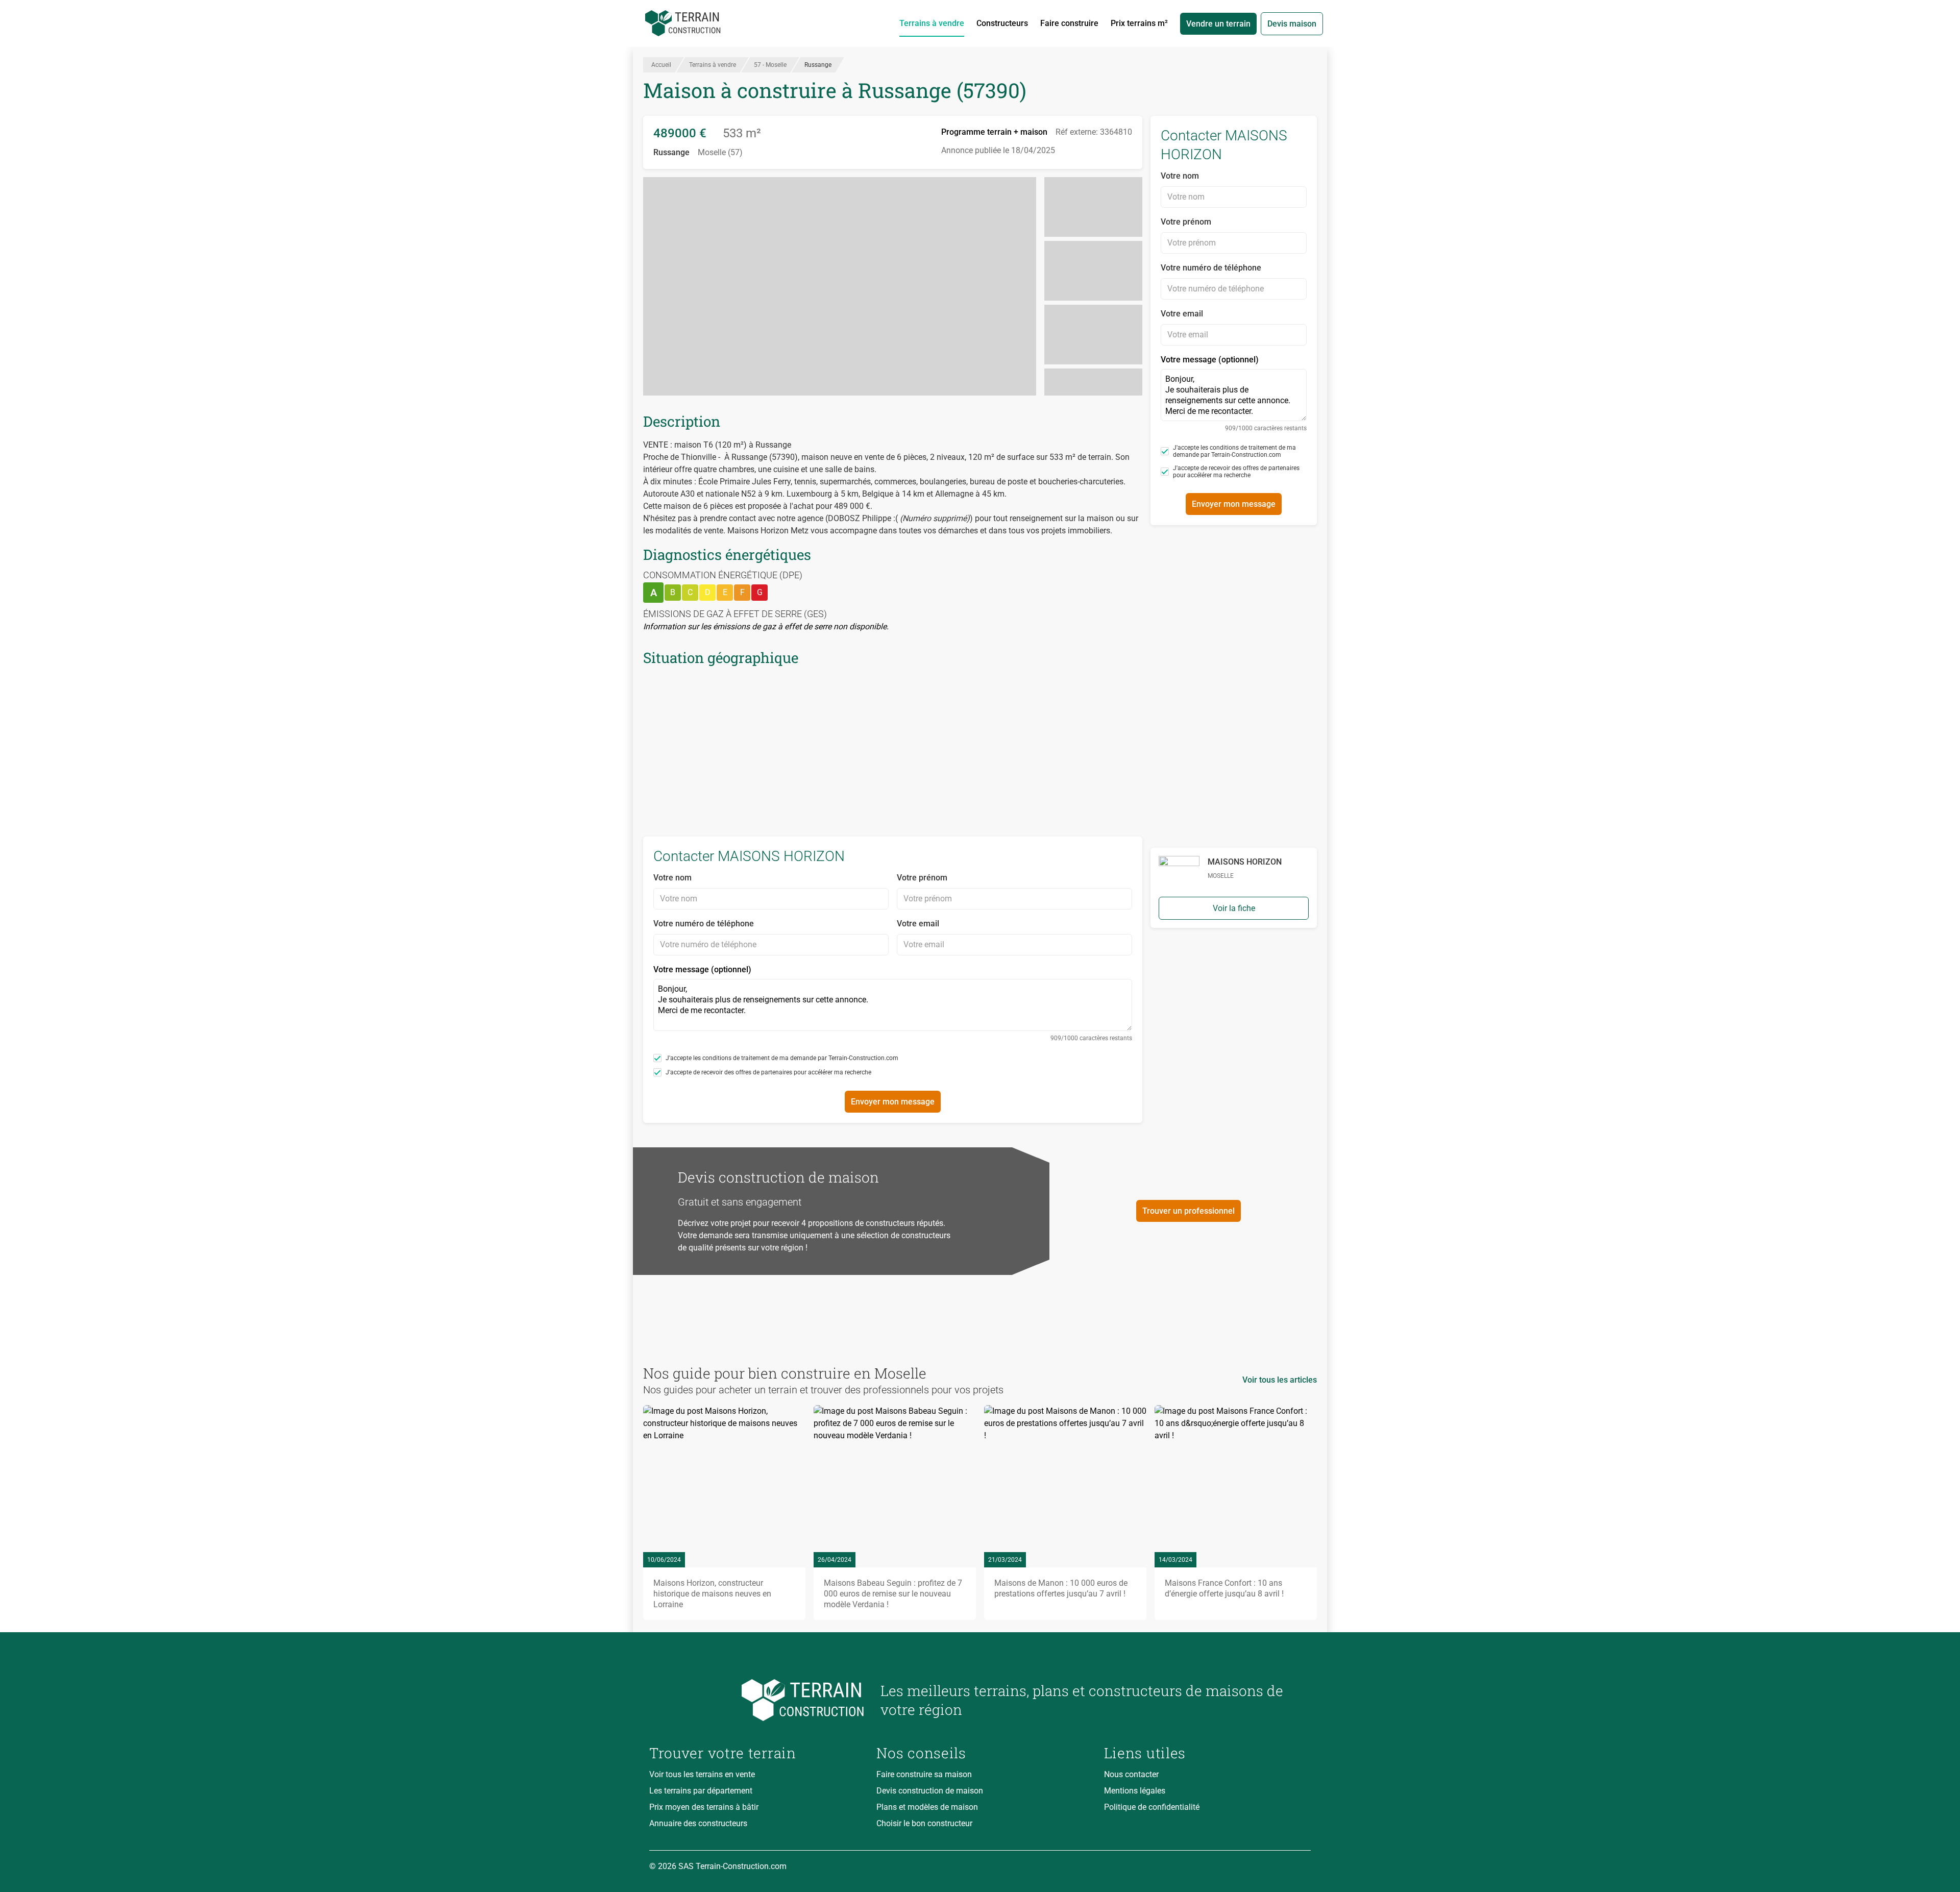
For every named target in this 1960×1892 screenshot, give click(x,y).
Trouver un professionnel (1189, 1211)
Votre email (918, 924)
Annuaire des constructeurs (698, 1823)
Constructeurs (1002, 23)
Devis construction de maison (930, 1791)
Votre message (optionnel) (893, 1003)
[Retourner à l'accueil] (757, 1700)
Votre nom (672, 878)
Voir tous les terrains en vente (702, 1774)
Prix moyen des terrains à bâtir (704, 1807)
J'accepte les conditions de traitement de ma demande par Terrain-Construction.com (782, 1058)
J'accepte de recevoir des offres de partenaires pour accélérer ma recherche (768, 1072)
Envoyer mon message (893, 1102)
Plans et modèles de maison (927, 1807)
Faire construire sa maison (924, 1774)
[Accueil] (683, 23)
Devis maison (1292, 24)
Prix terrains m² (1139, 23)
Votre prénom (922, 878)
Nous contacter (1131, 1774)
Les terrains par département (701, 1791)
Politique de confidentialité (1152, 1807)
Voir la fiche (1234, 908)
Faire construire (1069, 23)
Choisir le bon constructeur (924, 1823)
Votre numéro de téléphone (704, 924)
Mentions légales (1135, 1791)
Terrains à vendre (932, 23)
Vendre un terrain (1218, 24)
